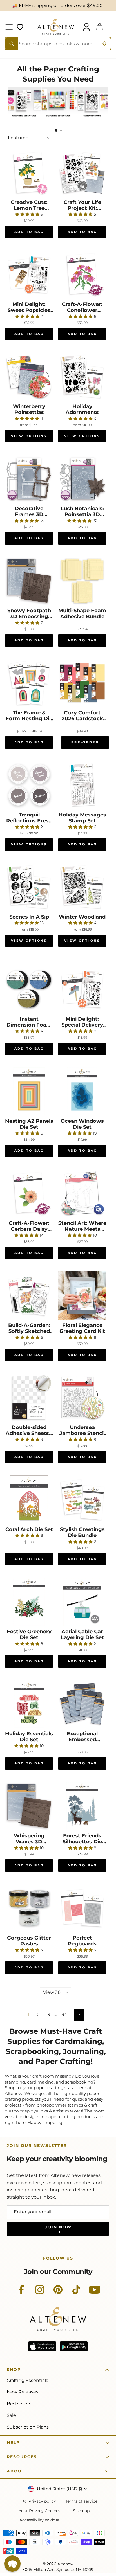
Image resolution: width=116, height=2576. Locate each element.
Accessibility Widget (40, 2520)
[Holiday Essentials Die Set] (29, 1704)
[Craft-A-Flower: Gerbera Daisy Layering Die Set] (29, 1193)
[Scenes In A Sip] (29, 887)
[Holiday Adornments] (82, 377)
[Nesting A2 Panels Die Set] (29, 1091)
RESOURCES (22, 2457)
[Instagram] (40, 2293)
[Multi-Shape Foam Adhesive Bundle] (82, 581)
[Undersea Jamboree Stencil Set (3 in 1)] (82, 1398)
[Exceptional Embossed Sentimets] (82, 1704)
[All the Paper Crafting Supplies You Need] (24, 119)
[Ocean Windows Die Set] (82, 1091)
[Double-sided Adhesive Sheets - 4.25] (29, 1398)
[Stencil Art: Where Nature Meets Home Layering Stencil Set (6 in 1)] (82, 1193)
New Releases (23, 2392)
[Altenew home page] (56, 27)
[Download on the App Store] (42, 2346)
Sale (11, 2415)
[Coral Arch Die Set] (29, 1500)
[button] (12, 2564)
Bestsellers (19, 2404)
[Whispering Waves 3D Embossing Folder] (29, 1806)
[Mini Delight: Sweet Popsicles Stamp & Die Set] (29, 275)
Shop (14, 2370)
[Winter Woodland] (82, 887)
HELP (13, 2442)
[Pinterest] (58, 2293)
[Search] (12, 44)
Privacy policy (42, 2501)
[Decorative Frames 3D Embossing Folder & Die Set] (29, 479)
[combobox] (58, 44)
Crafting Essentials (27, 2380)
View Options (29, 436)
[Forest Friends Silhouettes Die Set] (82, 1806)
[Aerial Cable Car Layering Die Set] (82, 1602)
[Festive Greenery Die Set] (29, 1602)
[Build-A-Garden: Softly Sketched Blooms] (29, 1295)
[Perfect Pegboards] (82, 1908)
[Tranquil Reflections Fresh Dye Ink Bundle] (29, 785)
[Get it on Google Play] (74, 2346)
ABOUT (16, 2471)
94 (64, 2015)
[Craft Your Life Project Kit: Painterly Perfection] (82, 172)
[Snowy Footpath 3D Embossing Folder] (29, 581)
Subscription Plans (28, 2427)
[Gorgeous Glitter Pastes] (29, 1908)
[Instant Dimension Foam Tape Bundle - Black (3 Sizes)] (29, 989)
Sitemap (81, 2511)
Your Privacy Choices (40, 2511)
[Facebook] (21, 2293)
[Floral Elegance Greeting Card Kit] (82, 1295)
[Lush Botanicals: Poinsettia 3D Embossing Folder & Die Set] (82, 479)
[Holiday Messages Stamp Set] (82, 785)
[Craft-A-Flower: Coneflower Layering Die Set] (82, 275)
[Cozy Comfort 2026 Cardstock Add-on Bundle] (82, 683)
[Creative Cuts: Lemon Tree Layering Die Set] (29, 172)
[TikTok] (76, 2293)
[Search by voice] (104, 44)
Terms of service (81, 2501)
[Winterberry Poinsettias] (29, 377)
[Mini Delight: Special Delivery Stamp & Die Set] (82, 989)
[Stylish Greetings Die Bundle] (82, 1500)
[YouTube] (95, 2293)
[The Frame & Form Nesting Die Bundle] (29, 683)
